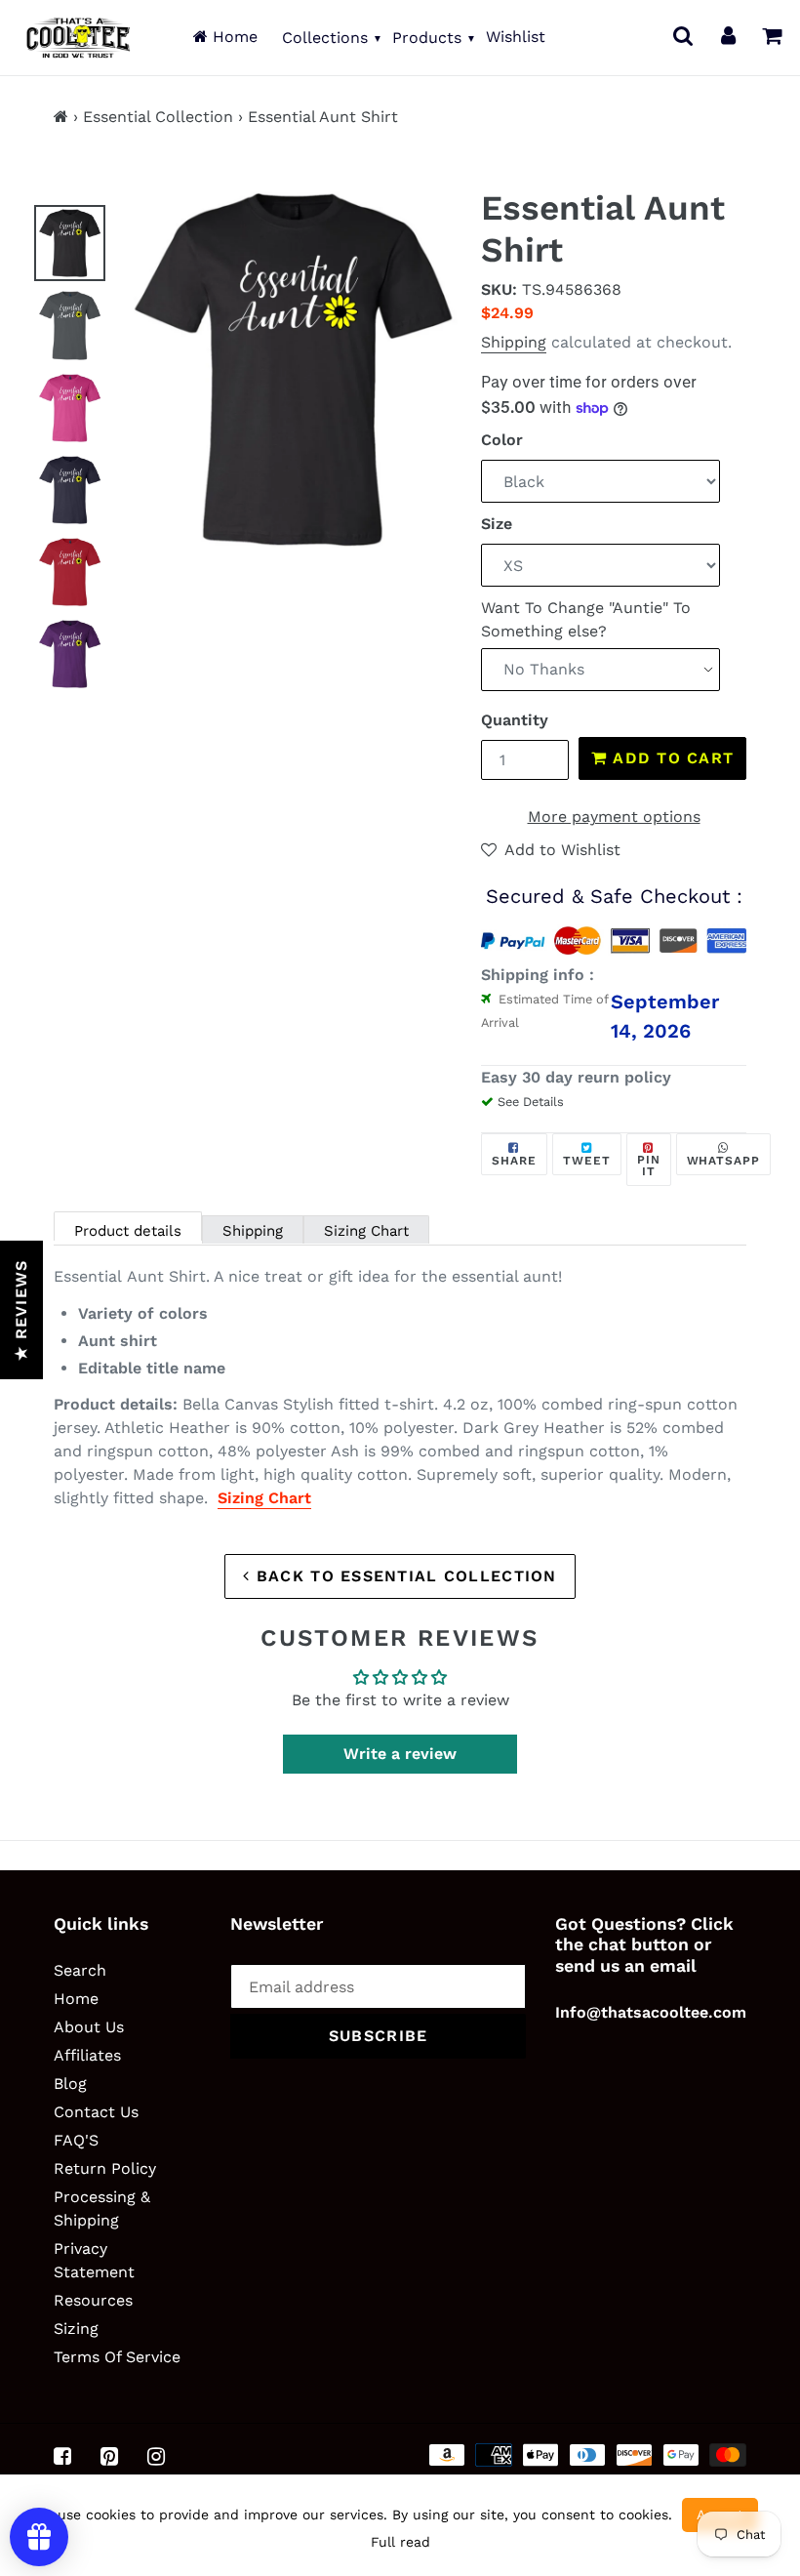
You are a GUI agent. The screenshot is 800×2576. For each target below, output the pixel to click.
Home (233, 37)
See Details (531, 1102)
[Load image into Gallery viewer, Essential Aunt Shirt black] (70, 243)
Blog (70, 2084)
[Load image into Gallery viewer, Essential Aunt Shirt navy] (70, 490)
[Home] (61, 117)
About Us (89, 2027)
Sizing (76, 2329)
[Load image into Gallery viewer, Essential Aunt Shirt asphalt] (70, 325)
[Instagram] (156, 2456)
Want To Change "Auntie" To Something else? (586, 619)
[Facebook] (62, 2456)
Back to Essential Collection (404, 1576)
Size (497, 524)
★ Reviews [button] (21, 1310)
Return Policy (105, 2168)
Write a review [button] (400, 1754)
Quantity (515, 720)
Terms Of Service (117, 2357)
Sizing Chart (366, 1231)
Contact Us (96, 2112)
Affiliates (87, 2055)
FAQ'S (76, 2140)
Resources (93, 2300)
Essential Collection (158, 117)
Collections (325, 38)
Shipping (514, 342)
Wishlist (516, 37)
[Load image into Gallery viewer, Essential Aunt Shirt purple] (70, 654)
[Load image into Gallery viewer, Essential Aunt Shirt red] (70, 572)
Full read (400, 2542)
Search (80, 1970)
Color (502, 440)
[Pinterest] (109, 2456)
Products (427, 38)
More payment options (614, 817)
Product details (128, 1231)
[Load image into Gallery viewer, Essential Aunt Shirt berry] (70, 408)
